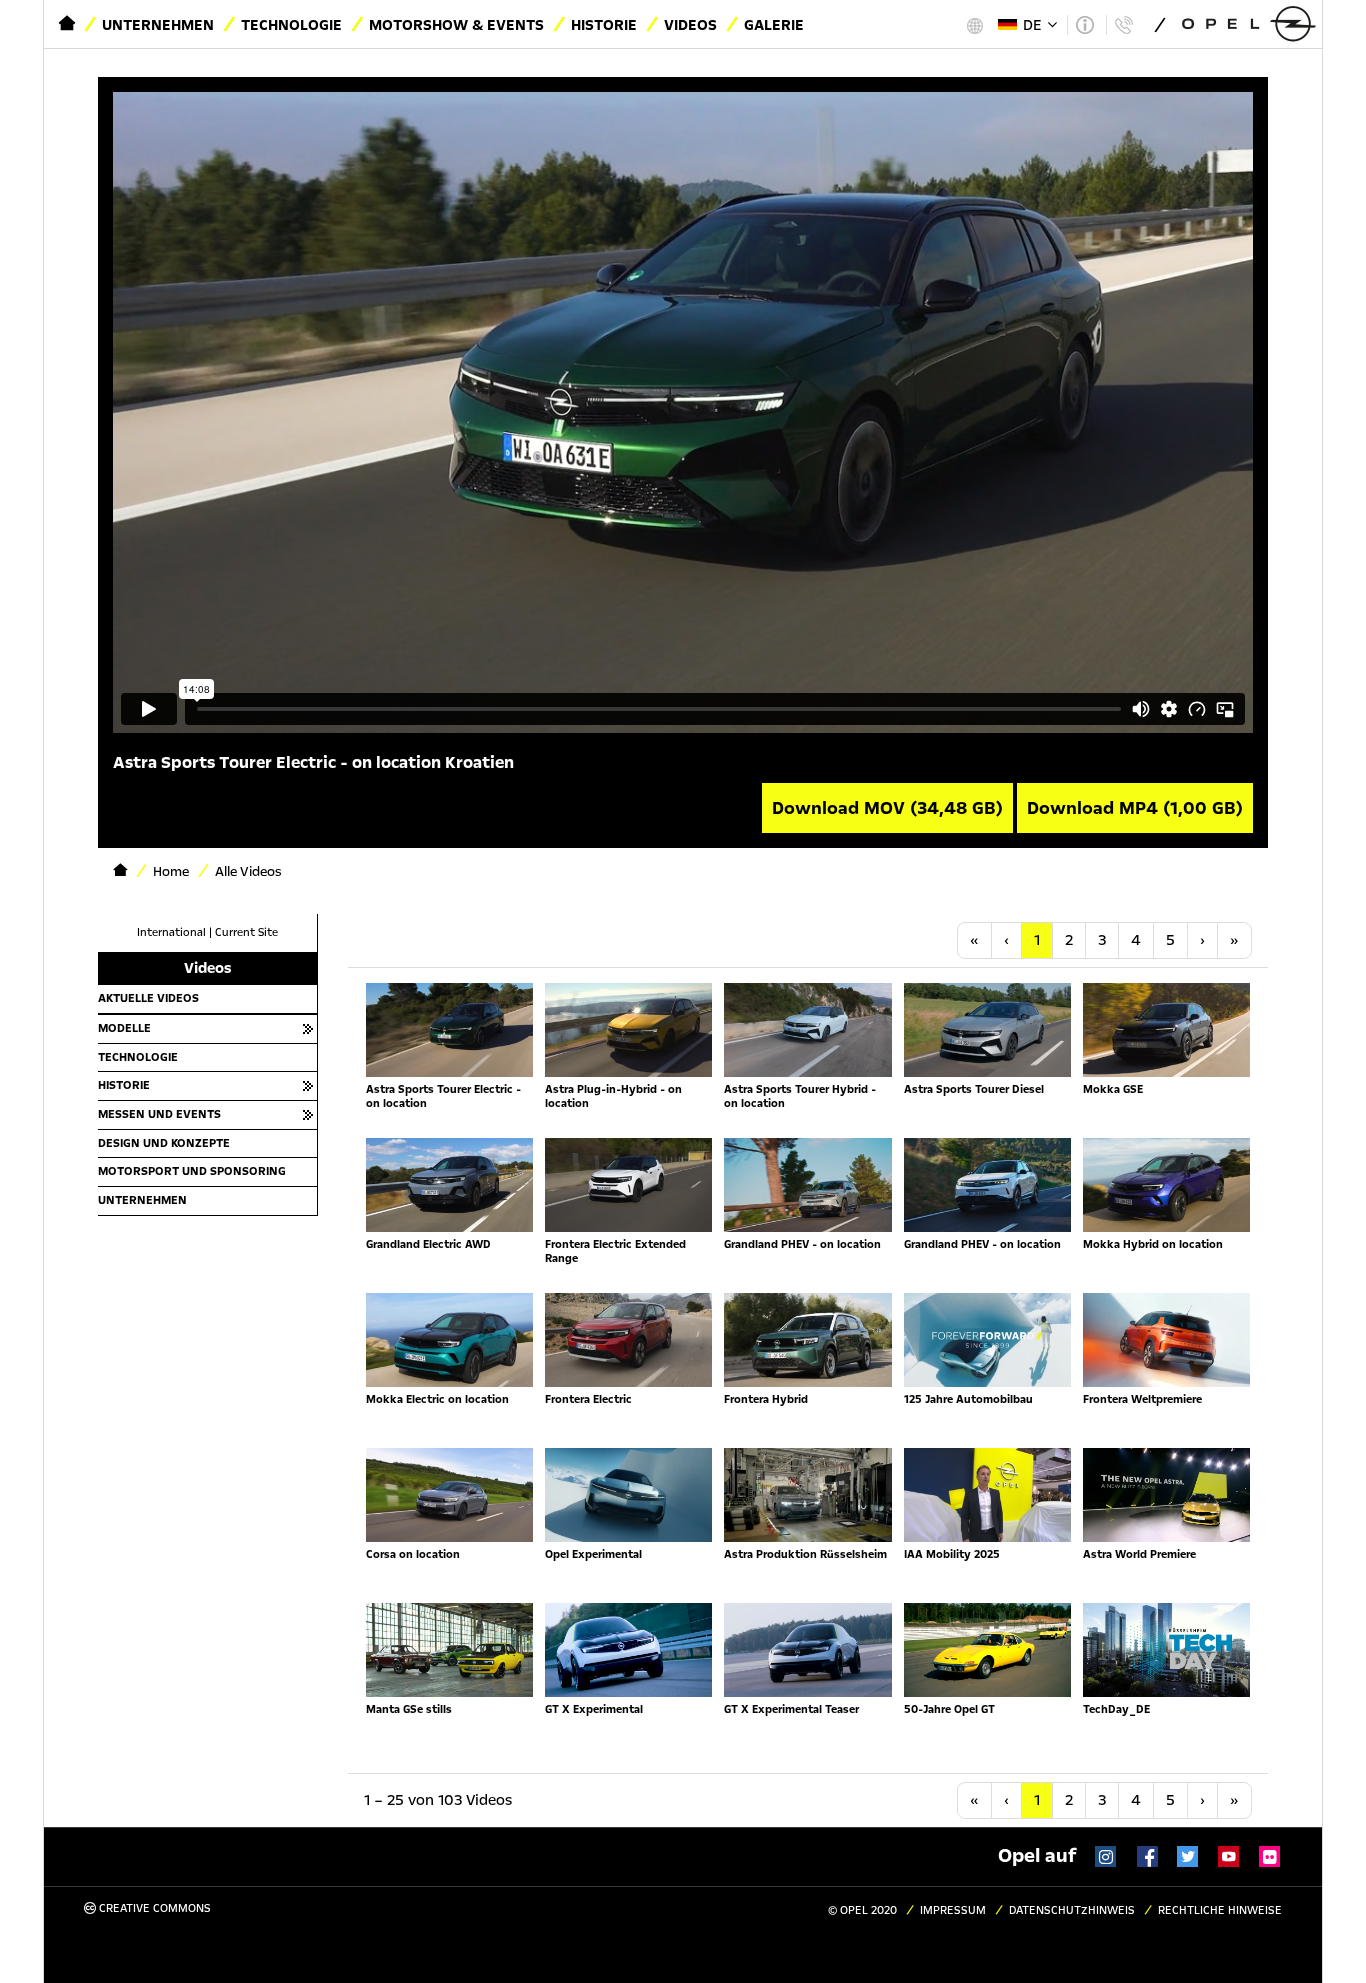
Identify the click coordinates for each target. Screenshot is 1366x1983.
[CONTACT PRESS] (1123, 25)
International (171, 932)
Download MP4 (1135, 808)
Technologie (291, 25)
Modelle (124, 1028)
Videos (690, 25)
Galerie (774, 25)
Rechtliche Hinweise (1220, 1910)
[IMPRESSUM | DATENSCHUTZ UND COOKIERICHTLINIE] (1084, 25)
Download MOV (887, 808)
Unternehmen (158, 25)
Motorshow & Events (456, 25)
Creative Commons (153, 1908)
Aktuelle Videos (148, 998)
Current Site (246, 932)
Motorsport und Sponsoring (192, 1171)
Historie (604, 25)
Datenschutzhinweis (1072, 1910)
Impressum (953, 1910)
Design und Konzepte (164, 1143)
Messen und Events (159, 1114)
